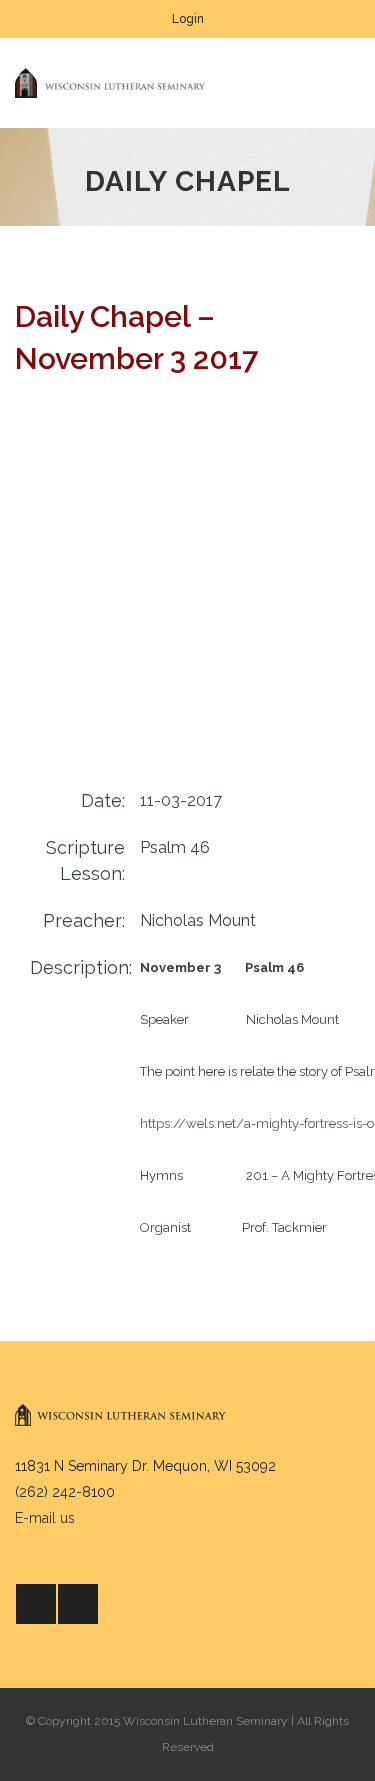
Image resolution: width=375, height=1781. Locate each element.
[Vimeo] (78, 1604)
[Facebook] (36, 1604)
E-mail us (45, 1518)
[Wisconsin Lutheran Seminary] (110, 83)
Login (188, 19)
